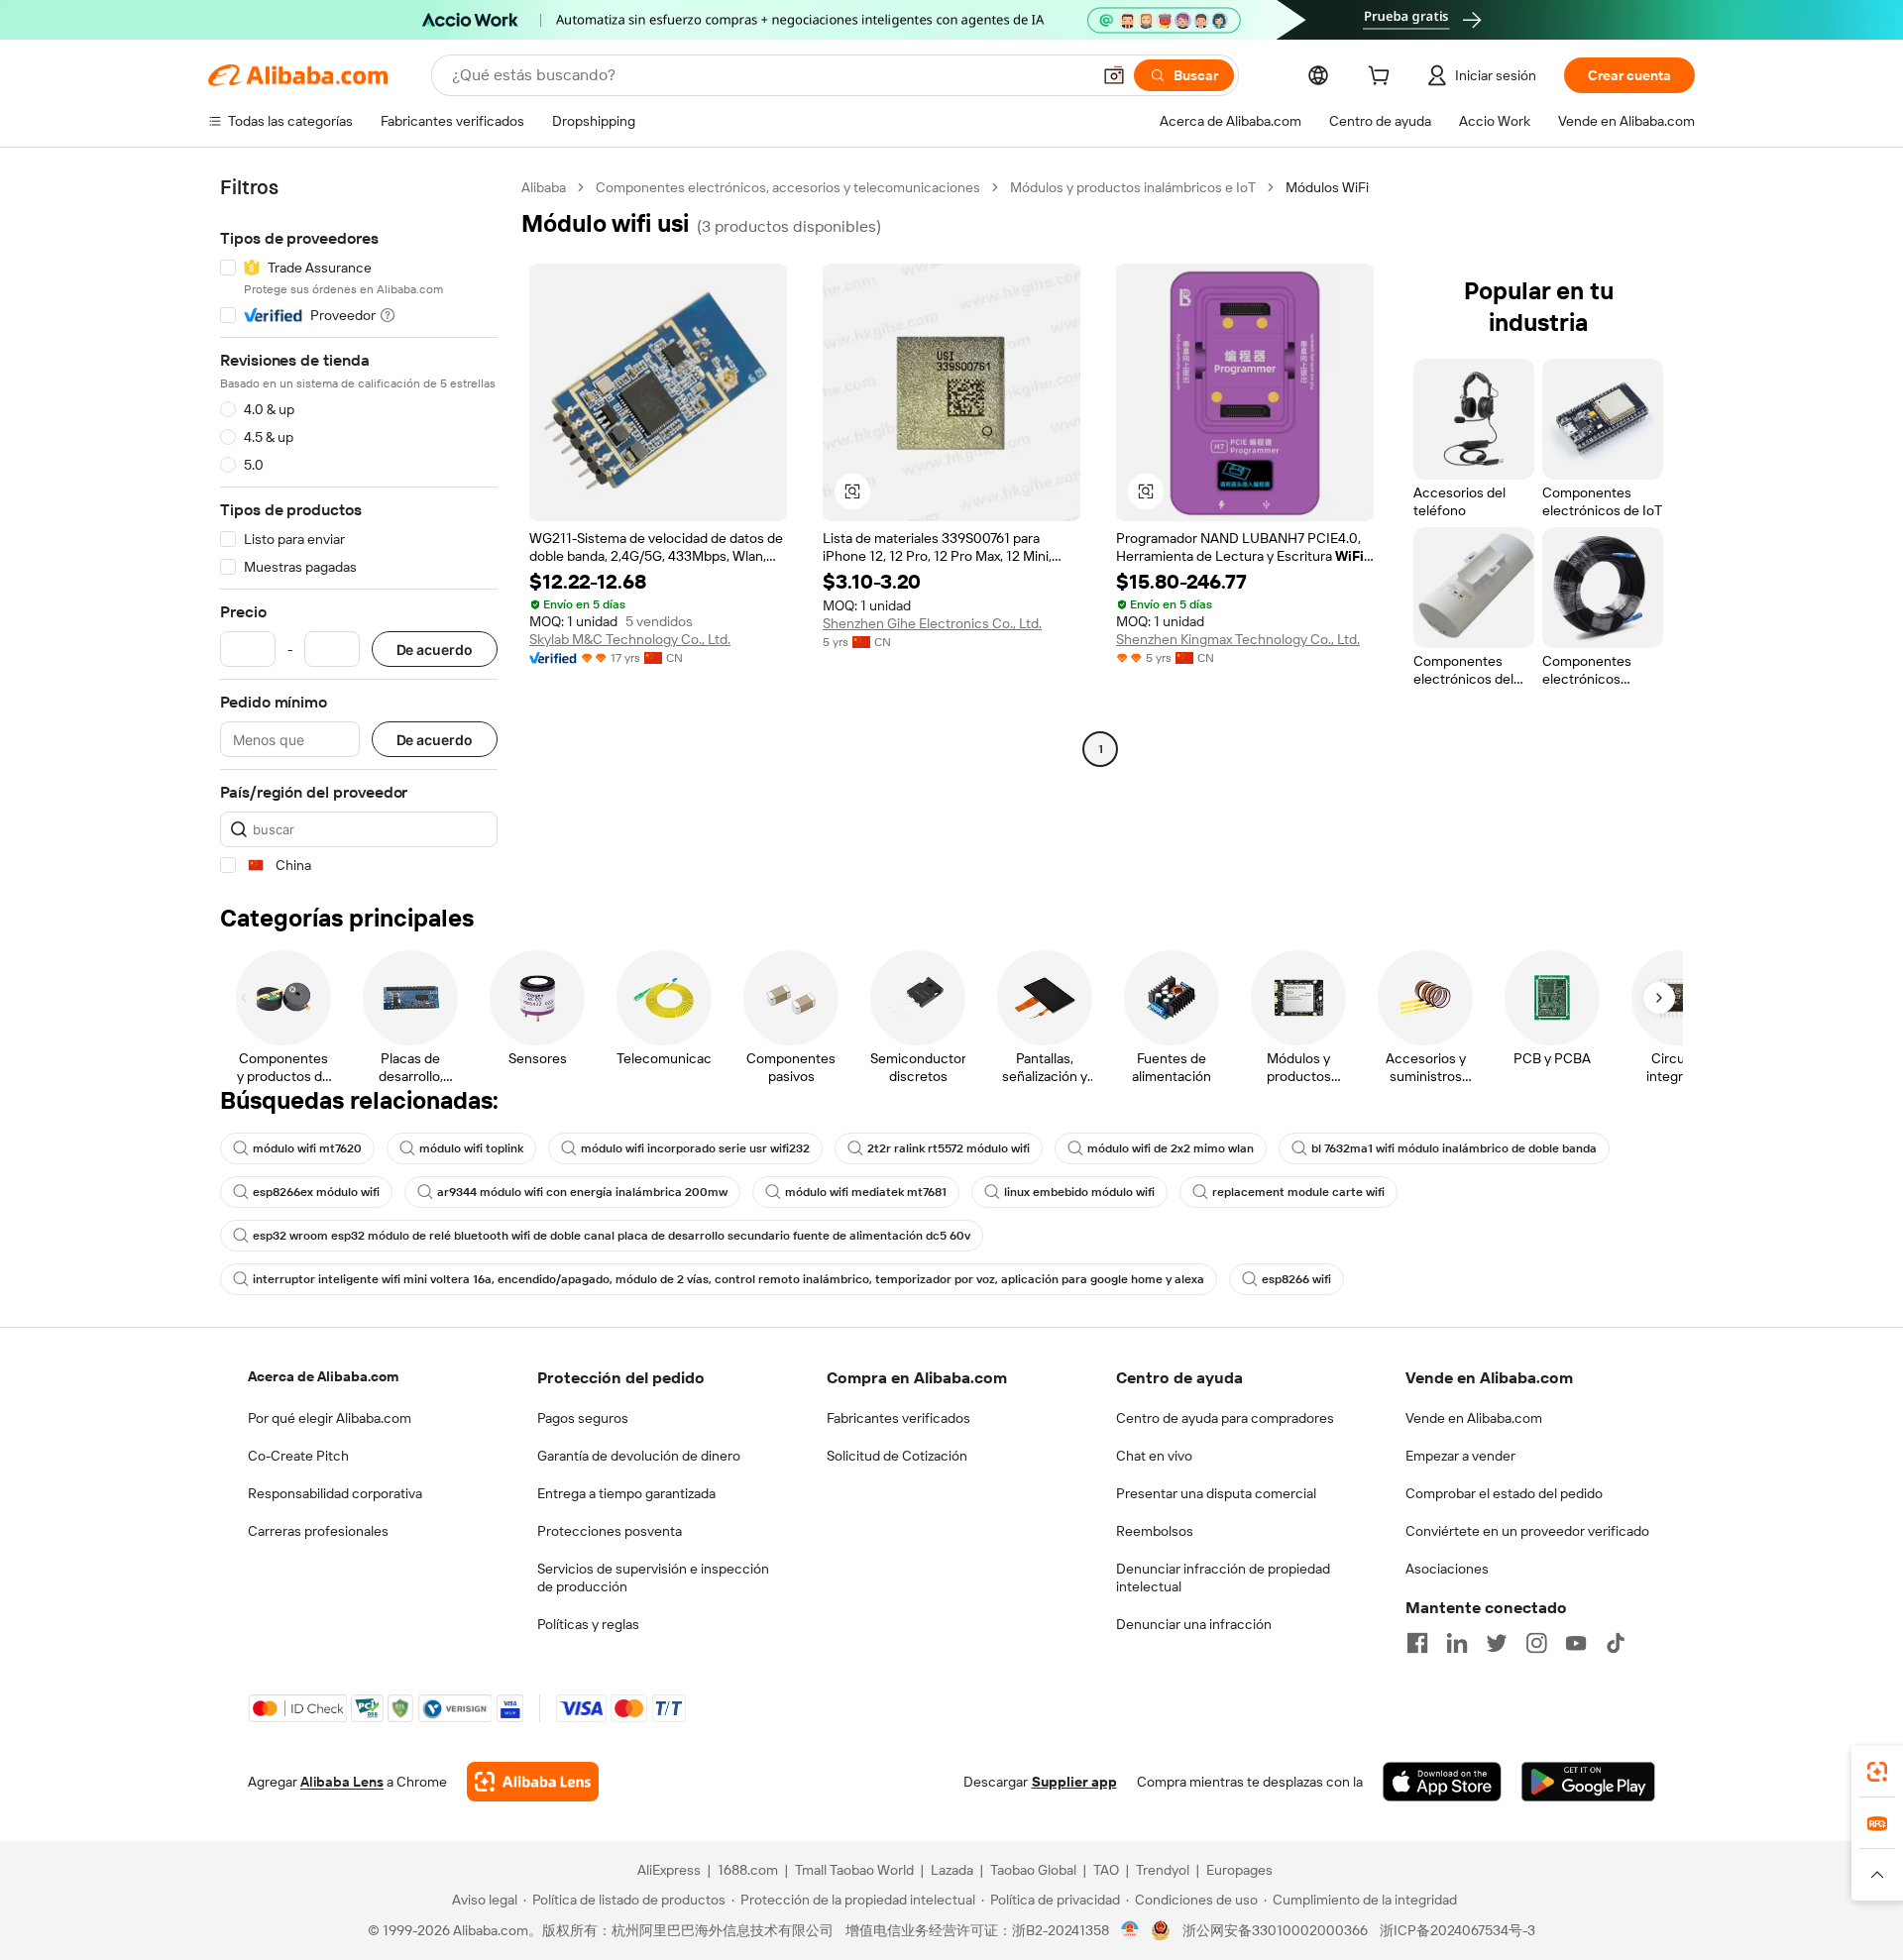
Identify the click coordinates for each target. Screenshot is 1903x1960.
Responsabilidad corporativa (335, 1493)
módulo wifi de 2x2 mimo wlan (1171, 1148)
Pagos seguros (583, 1418)
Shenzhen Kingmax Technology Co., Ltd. (1238, 639)
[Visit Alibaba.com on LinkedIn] (1457, 1643)
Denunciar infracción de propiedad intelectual (1223, 1578)
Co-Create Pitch (298, 1456)
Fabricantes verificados (898, 1418)
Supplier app (1074, 1782)
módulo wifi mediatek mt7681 (866, 1192)
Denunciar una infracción (1194, 1624)
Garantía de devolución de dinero (639, 1456)
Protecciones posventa (610, 1531)
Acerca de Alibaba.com (323, 1376)
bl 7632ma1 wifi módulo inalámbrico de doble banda (1454, 1148)
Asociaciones (1447, 1569)
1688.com (748, 1870)
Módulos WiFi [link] (1327, 187)
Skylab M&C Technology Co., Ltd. (630, 639)
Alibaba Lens (342, 1782)
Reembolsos (1155, 1531)
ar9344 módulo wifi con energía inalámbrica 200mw (582, 1192)
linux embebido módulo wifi (1079, 1192)
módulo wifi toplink (471, 1148)
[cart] (1383, 78)
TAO (1106, 1870)
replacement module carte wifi (1298, 1192)
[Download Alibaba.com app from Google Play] (1588, 1782)
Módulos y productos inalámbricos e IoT (1133, 187)
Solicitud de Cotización (897, 1456)
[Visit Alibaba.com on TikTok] (1616, 1643)
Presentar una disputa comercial (1216, 1493)
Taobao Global (1033, 1870)
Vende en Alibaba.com (1474, 1418)
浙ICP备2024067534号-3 (1457, 1930)
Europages (1239, 1870)
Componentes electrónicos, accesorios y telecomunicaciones (788, 187)
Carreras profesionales (318, 1531)
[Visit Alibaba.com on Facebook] (1417, 1643)
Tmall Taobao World (854, 1870)
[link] (1877, 1772)
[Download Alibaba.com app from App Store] (1442, 1782)
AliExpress (669, 1870)
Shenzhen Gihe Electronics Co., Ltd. (932, 623)
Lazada (952, 1870)
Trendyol (1163, 1870)
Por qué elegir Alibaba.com (330, 1418)
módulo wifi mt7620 (307, 1148)
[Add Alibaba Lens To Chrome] (533, 1782)
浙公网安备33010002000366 (1275, 1930)
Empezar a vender (1460, 1456)
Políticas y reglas (588, 1624)
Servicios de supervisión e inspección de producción (653, 1578)
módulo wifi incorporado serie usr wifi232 (695, 1148)
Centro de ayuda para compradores (1225, 1418)
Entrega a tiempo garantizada (626, 1493)
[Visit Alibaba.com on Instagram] (1536, 1643)
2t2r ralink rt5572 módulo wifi (949, 1148)
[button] (1114, 75)
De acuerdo (435, 650)
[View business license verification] (1130, 1930)
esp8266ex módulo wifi (316, 1192)
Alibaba (544, 187)
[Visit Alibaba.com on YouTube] (1576, 1643)
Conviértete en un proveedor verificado (1527, 1531)
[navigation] (359, 527)
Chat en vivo (1154, 1456)
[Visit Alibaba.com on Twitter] (1497, 1643)
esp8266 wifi (1296, 1279)
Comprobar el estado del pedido (1504, 1493)
